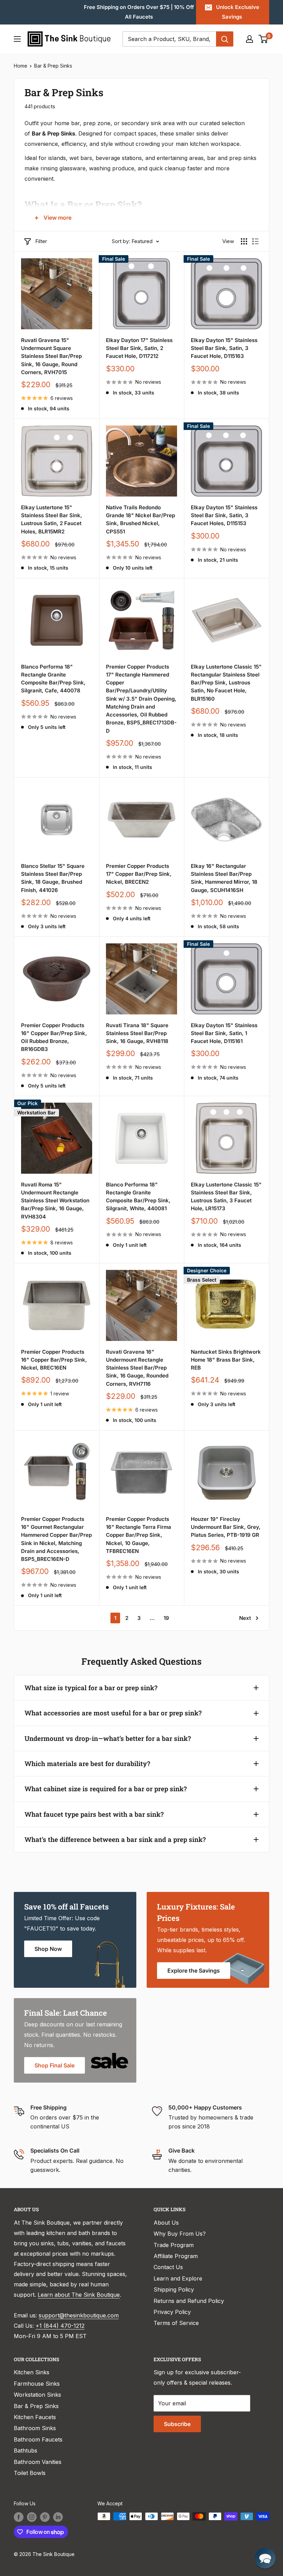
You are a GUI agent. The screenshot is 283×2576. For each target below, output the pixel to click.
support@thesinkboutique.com (79, 2315)
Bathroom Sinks (35, 2428)
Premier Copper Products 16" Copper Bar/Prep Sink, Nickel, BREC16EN (54, 1360)
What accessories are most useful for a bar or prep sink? (113, 1713)
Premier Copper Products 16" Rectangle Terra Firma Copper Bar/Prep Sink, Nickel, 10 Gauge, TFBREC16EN (139, 1535)
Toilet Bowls (30, 2473)
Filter (41, 241)
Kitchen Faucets (35, 2417)
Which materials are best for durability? (87, 1763)
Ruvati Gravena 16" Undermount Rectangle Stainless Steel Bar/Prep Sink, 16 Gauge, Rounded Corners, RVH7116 (137, 1368)
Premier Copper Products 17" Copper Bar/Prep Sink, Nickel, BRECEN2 (139, 874)
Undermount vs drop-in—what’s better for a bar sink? (108, 1738)
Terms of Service (176, 2323)
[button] (265, 2558)
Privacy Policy (172, 2312)
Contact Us (168, 2267)
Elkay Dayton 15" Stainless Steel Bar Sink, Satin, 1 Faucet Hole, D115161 (224, 1033)
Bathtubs (26, 2450)
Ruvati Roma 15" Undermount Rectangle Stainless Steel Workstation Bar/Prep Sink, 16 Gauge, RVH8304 (55, 1201)
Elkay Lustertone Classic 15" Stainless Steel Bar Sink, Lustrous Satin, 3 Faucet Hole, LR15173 (226, 1197)
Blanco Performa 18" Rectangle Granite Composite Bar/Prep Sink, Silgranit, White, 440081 (138, 1197)
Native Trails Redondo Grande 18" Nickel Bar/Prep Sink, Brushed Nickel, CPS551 (140, 519)
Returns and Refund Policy (189, 2301)
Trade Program (174, 2245)
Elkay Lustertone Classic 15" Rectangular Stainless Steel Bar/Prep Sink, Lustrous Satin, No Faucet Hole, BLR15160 (226, 683)
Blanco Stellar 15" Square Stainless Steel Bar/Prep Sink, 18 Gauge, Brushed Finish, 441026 (53, 878)
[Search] (225, 39)
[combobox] (169, 39)
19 (166, 1618)
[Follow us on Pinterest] (45, 2517)
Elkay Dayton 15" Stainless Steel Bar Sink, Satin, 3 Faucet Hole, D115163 (224, 348)
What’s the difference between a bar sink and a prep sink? (115, 1839)
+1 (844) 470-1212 (60, 2326)
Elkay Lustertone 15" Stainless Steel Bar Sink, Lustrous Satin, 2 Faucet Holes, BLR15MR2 (52, 519)
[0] (264, 39)
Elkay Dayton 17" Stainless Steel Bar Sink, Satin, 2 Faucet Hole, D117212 (139, 348)
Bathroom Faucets (38, 2439)
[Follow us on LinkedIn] (58, 2517)
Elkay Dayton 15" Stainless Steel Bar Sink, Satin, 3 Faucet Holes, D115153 (224, 515)
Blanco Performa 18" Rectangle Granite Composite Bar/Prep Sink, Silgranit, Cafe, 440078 (53, 679)
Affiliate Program (176, 2256)
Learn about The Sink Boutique (79, 2295)
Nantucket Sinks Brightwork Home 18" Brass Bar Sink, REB (226, 1360)
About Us (166, 2223)
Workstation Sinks (37, 2395)
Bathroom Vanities (38, 2462)
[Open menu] (17, 39)
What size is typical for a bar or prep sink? (91, 1688)
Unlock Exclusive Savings (238, 12)
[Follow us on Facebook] (19, 2517)
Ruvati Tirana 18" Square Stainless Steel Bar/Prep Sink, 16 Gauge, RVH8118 (137, 1033)
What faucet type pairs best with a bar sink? (94, 1814)
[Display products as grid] (244, 241)
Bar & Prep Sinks (53, 66)
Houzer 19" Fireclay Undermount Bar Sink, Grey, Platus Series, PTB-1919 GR (226, 1527)
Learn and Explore (178, 2278)
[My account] (250, 39)
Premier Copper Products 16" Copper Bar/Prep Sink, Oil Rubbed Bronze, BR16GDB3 (54, 1037)
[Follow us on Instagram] (32, 2517)
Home (21, 66)
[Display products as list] (255, 241)
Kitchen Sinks (32, 2372)
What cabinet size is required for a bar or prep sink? (106, 1789)
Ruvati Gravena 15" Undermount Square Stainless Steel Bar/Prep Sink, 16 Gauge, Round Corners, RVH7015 (51, 356)
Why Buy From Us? (180, 2234)
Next (245, 1618)
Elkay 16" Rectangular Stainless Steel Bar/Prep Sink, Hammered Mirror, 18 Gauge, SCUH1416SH (224, 878)
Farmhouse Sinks (37, 2384)
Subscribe (177, 2424)
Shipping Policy (174, 2289)
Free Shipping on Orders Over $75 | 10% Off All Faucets (139, 12)
